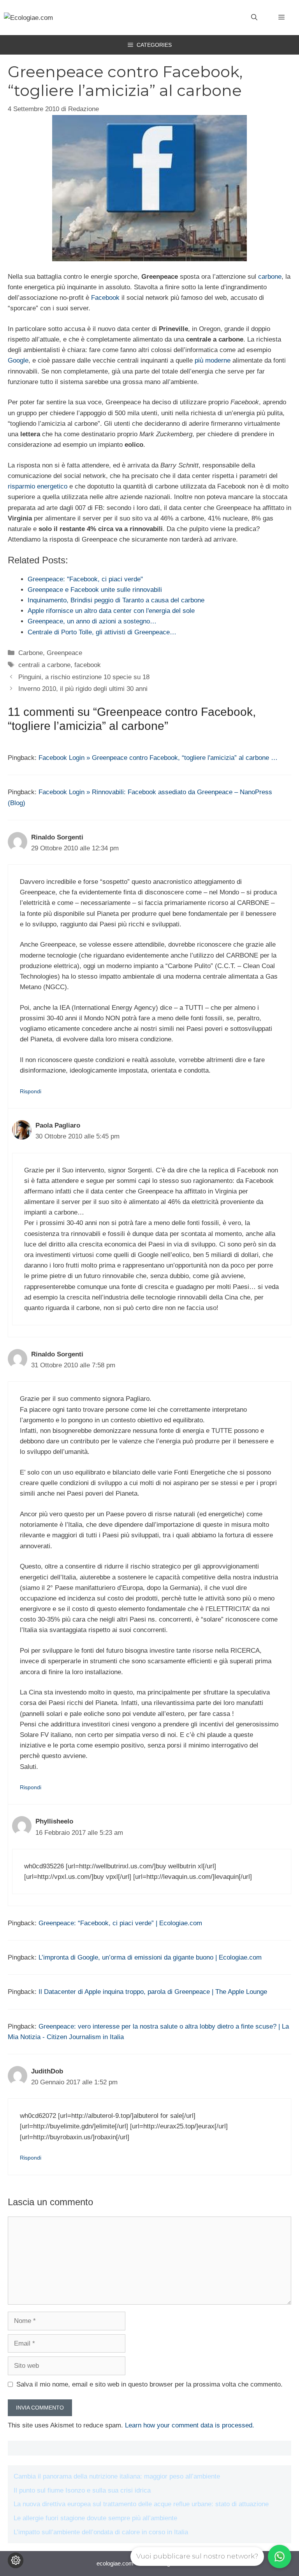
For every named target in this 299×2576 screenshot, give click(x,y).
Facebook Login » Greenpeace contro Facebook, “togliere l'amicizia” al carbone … (158, 758)
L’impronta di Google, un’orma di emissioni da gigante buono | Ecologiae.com (150, 1957)
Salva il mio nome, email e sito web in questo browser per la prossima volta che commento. (149, 2384)
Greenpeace (64, 653)
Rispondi (31, 1091)
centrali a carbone (44, 665)
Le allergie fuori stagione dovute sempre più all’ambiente (95, 2518)
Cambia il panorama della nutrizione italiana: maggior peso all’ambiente (117, 2476)
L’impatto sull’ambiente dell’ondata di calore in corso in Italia (101, 2532)
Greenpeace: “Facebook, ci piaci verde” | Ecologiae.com (120, 1923)
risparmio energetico (38, 486)
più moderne (213, 360)
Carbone (31, 653)
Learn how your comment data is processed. (190, 2425)
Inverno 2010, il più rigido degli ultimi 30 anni (83, 689)
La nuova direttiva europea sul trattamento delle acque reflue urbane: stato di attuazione (141, 2504)
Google (18, 360)
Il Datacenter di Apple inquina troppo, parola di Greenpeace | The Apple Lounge (153, 1992)
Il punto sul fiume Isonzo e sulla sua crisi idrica (82, 2490)
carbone (270, 277)
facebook (88, 665)
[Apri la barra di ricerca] (254, 18)
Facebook (105, 298)
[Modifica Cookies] (16, 2560)
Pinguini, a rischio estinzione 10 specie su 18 (84, 677)
